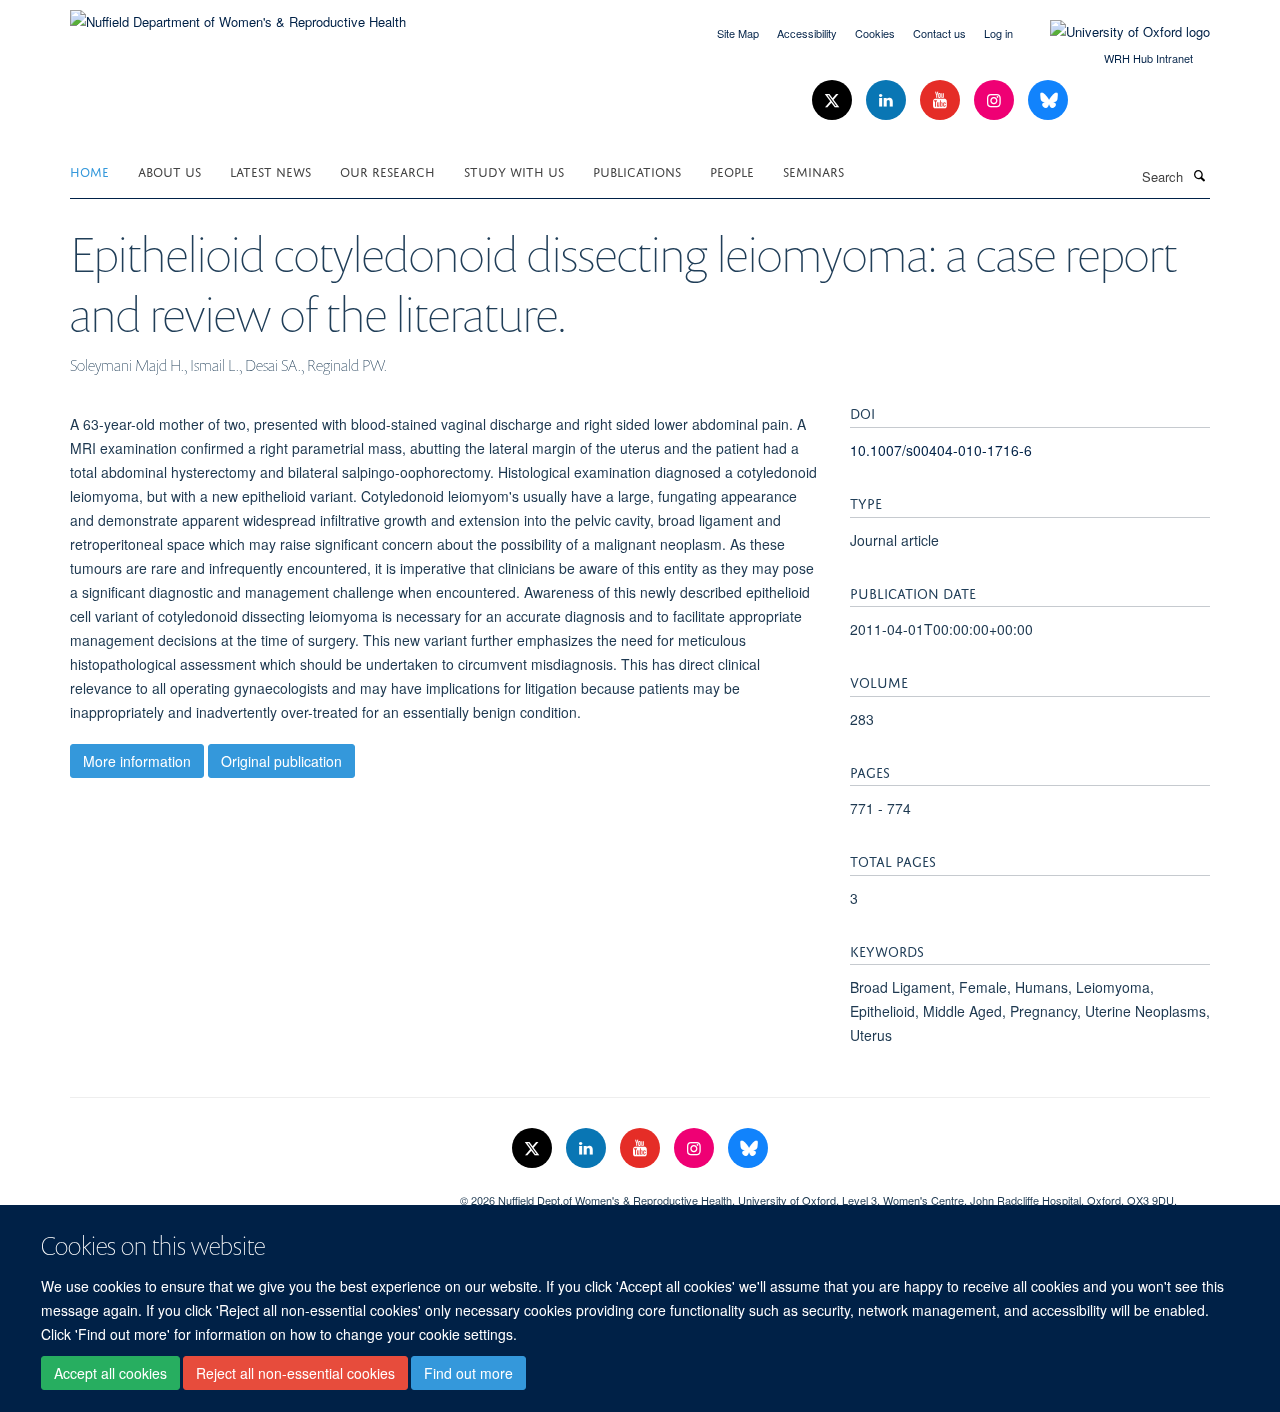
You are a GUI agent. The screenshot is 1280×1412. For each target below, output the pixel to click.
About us (169, 170)
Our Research (387, 170)
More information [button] (137, 761)
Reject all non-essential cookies (295, 1373)
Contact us (939, 33)
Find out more (468, 1373)
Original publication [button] (281, 761)
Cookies (875, 33)
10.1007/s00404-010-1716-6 (941, 450)
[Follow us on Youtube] (942, 100)
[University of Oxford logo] (1115, 32)
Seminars (813, 170)
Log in (998, 33)
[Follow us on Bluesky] (1048, 100)
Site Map (738, 33)
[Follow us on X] (834, 100)
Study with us (514, 170)
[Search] (1199, 175)
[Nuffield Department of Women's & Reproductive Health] (238, 14)
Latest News (270, 170)
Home (89, 170)
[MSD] (250, 1193)
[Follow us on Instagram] (996, 100)
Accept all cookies (110, 1373)
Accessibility (807, 33)
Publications (637, 170)
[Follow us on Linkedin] (888, 100)
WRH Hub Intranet (1148, 58)
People (732, 170)
